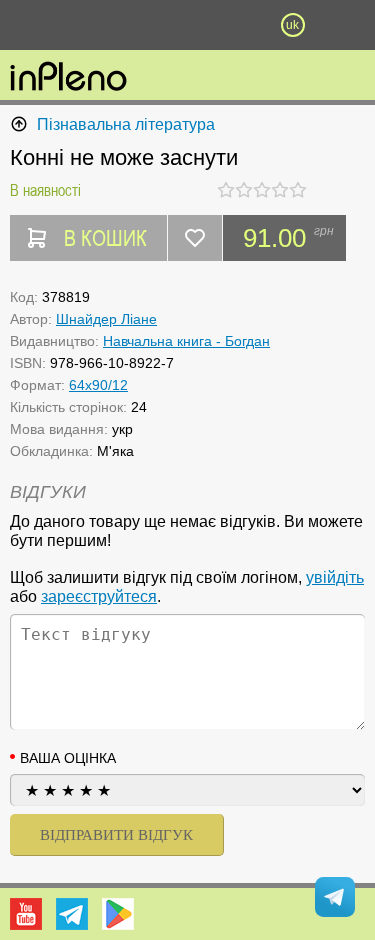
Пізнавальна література (126, 124)
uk (292, 25)
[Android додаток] (118, 914)
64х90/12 (98, 385)
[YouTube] (26, 914)
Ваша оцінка (68, 758)
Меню (83, 25)
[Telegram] (72, 914)
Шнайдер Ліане (106, 319)
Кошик (240, 25)
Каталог (28, 25)
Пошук (135, 25)
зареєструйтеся (99, 596)
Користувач (188, 25)
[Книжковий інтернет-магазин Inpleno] (68, 78)
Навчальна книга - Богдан (186, 341)
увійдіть (335, 577)
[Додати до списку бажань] (195, 238)
